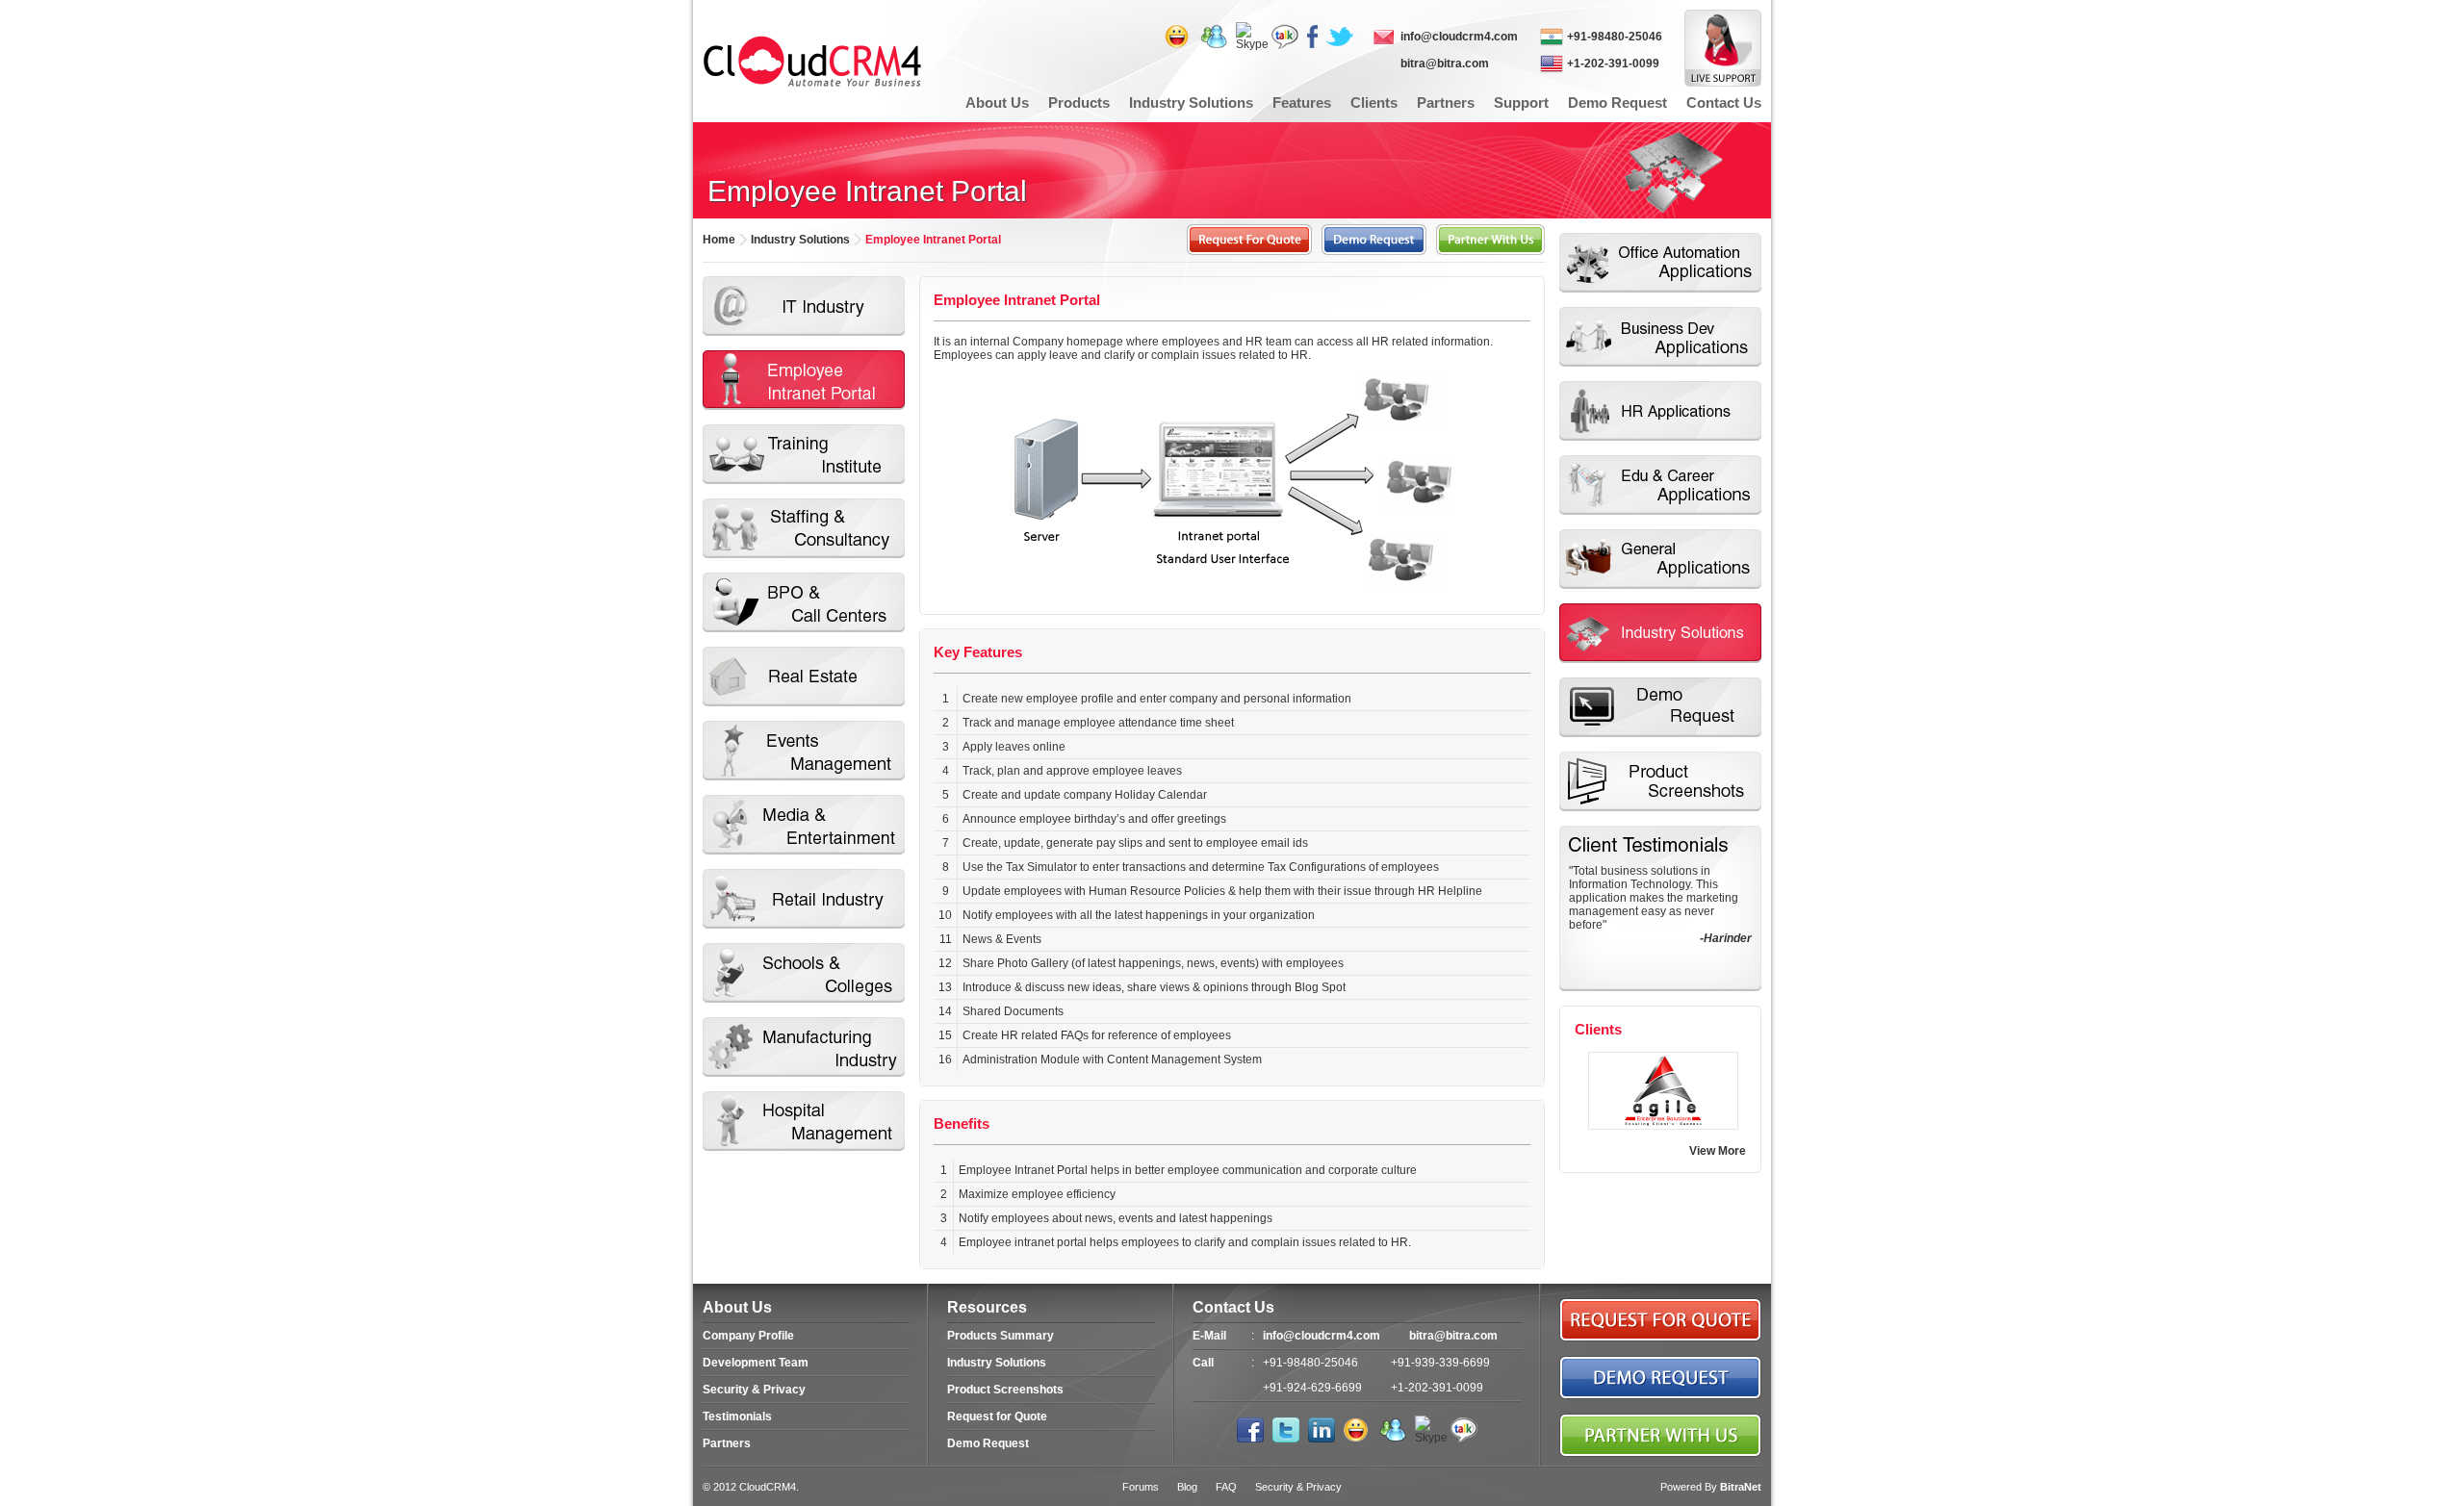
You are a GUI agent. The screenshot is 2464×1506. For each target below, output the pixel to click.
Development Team (756, 1363)
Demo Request (988, 1443)
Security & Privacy (754, 1390)
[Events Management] (804, 751)
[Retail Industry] (804, 899)
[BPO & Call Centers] (804, 602)
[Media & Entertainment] (804, 825)
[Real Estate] (804, 676)
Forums (1141, 1487)
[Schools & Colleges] (804, 973)
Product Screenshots (1005, 1390)
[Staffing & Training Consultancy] (804, 528)
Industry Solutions (997, 1363)
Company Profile (748, 1336)
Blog (1187, 1487)
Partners (727, 1443)
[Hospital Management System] (804, 1121)
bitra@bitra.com (1445, 64)
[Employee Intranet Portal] (804, 380)
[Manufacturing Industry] (804, 1047)
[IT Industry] (804, 306)
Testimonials (737, 1417)
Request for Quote (997, 1417)
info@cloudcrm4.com (1459, 37)
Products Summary (1001, 1336)
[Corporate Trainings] (804, 454)
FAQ (1226, 1487)
